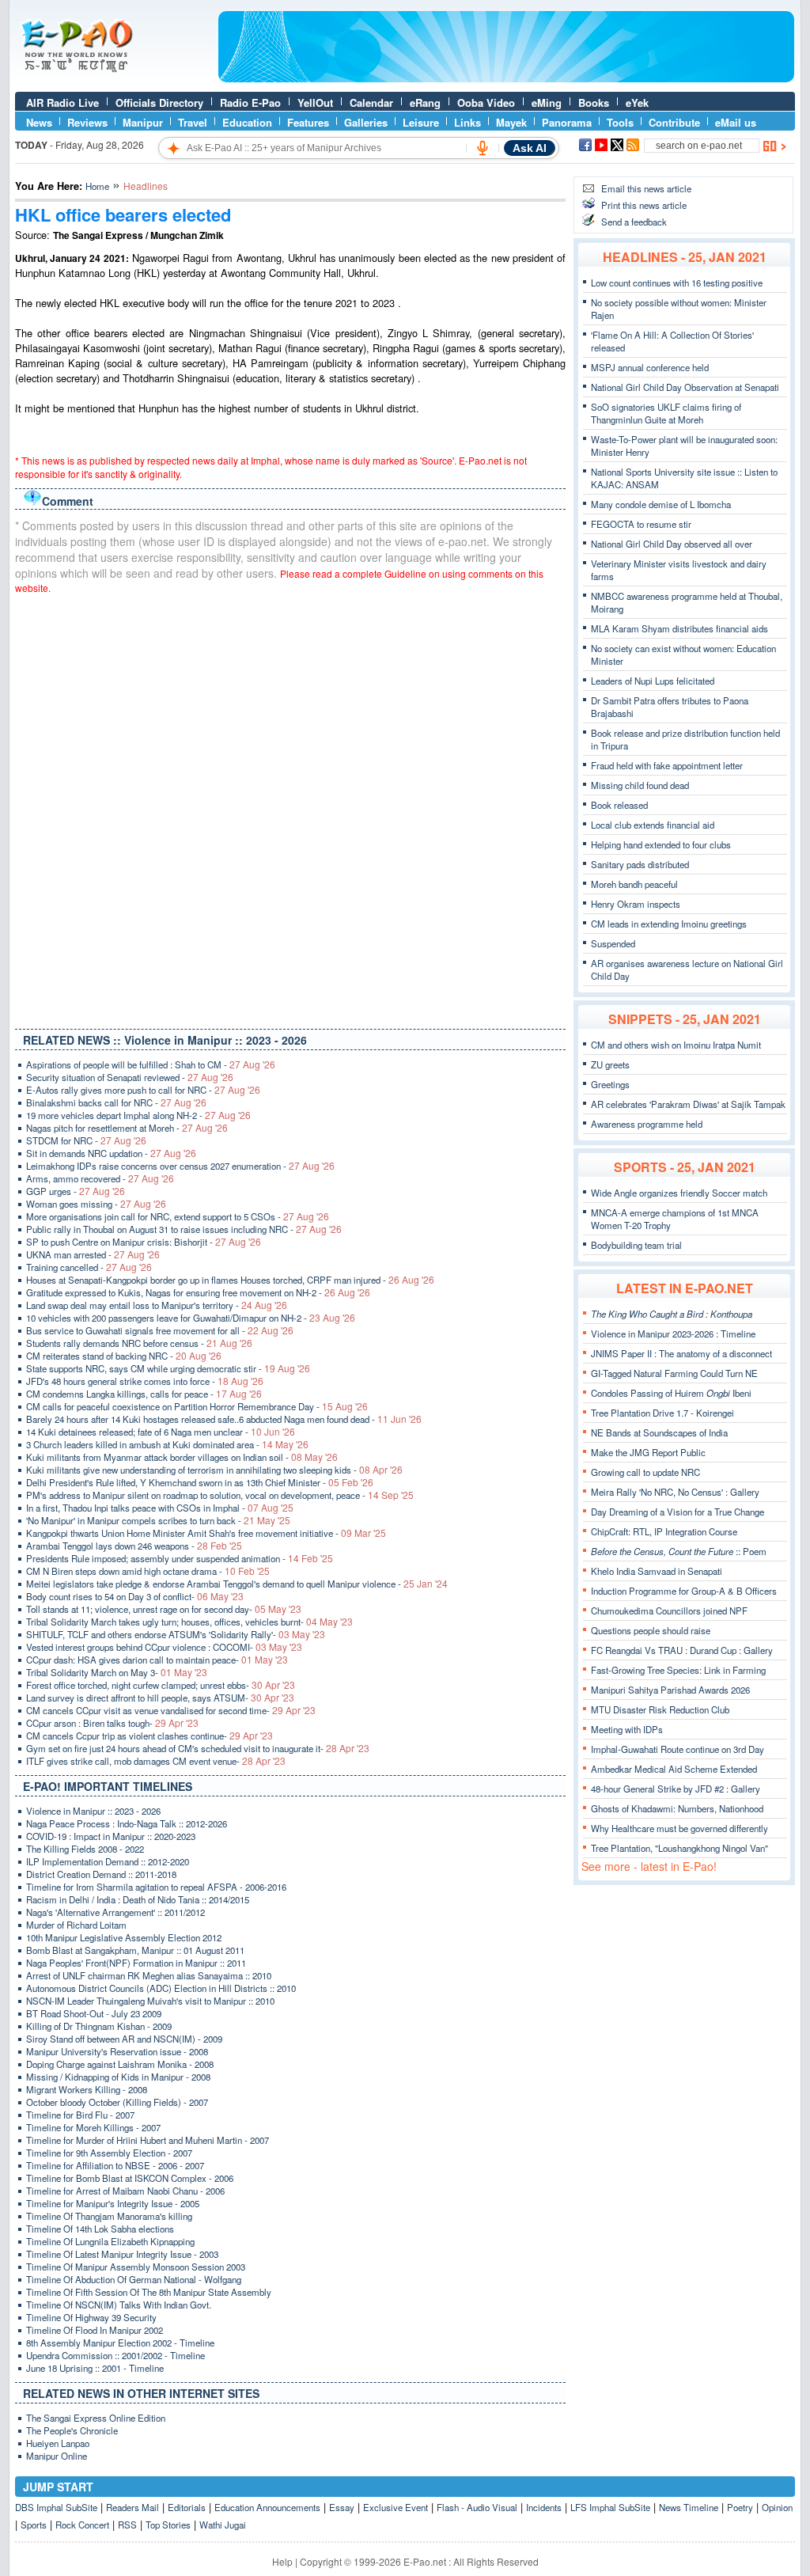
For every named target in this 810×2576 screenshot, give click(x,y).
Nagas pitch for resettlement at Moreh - (127, 1128)
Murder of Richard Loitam (76, 1925)
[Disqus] (290, 808)
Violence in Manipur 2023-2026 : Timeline (673, 1334)
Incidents (544, 2507)
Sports (34, 2525)
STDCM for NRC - (86, 1140)
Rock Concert (82, 2525)
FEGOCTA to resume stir (641, 524)
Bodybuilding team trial (636, 1245)
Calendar (371, 102)
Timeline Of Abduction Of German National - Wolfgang (134, 2279)
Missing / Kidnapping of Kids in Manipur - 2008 (118, 2077)
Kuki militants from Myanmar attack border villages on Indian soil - (182, 1457)
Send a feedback (634, 222)
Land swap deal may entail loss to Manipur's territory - (157, 1305)
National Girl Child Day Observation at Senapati (685, 387)
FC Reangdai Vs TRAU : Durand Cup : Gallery (682, 1650)
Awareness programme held (647, 1124)
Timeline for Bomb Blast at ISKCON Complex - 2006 (130, 2178)
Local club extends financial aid (653, 825)
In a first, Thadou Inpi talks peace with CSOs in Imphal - (160, 1508)
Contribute (674, 122)
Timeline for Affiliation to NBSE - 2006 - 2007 (115, 2165)
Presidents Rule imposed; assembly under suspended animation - (180, 1558)
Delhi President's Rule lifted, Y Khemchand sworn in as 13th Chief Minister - (200, 1482)
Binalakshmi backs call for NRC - (116, 1102)
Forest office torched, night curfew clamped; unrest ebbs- (161, 1685)
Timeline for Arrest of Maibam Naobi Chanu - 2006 (125, 2191)
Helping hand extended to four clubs (661, 844)
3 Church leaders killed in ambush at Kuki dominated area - (167, 1444)
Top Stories (168, 2525)
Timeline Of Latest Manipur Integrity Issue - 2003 (122, 2254)
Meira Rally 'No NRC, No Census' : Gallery (675, 1492)
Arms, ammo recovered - (100, 1178)
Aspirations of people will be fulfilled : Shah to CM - (151, 1064)
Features (308, 122)
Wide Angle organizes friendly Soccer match (679, 1193)
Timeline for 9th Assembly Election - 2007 (109, 2153)
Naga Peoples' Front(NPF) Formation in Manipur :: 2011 (136, 1963)
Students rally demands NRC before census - (139, 1343)
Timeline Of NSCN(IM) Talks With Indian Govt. (119, 2305)
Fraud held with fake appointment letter (667, 765)
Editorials (187, 2507)
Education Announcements (267, 2507)
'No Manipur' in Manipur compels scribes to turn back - (158, 1520)
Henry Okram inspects (636, 904)
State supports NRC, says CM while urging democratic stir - (168, 1368)
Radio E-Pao (250, 102)
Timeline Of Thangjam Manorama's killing (109, 2216)
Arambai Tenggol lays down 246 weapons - (134, 1546)
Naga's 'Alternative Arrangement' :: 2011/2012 (115, 1912)
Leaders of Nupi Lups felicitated (653, 681)
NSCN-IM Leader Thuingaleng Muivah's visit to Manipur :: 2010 (150, 2001)
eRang (425, 102)
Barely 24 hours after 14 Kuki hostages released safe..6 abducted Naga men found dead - (224, 1419)
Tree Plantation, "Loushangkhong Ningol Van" (679, 1848)
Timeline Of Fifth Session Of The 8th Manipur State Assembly (149, 2292)
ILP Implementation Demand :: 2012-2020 (108, 1861)
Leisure (421, 122)
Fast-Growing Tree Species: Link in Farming (678, 1670)
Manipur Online (57, 2456)
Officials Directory (159, 102)
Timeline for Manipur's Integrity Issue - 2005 (113, 2203)
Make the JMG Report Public (648, 1452)
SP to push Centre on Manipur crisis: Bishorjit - (144, 1242)
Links (467, 122)
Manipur (143, 122)
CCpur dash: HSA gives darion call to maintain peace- (157, 1660)
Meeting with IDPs (627, 1729)
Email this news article (646, 188)
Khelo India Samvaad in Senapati (657, 1571)
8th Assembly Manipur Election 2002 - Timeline (120, 2343)
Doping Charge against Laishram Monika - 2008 (120, 2064)
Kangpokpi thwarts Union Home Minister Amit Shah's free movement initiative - (206, 1533)
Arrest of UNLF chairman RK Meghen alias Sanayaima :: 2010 (149, 1975)
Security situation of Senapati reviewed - (130, 1077)
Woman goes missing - (96, 1204)
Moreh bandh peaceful (634, 884)
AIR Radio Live (62, 102)
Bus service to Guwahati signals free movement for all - (160, 1330)
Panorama (567, 122)
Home (97, 186)
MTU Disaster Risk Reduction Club (660, 1709)
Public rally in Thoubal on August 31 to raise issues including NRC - (184, 1229)
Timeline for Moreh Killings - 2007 (93, 2127)
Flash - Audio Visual (477, 2507)
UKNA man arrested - (93, 1254)
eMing (547, 102)
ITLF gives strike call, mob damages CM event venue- (156, 1761)
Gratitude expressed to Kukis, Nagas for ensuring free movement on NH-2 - (198, 1292)
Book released (619, 805)
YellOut (315, 102)
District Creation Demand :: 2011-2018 (101, 1874)
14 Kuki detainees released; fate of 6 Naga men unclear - (161, 1432)
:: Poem (679, 1551)
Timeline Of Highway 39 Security (91, 2317)
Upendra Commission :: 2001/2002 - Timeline (115, 2355)
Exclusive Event (396, 2507)
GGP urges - (76, 1191)
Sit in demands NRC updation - (111, 1153)
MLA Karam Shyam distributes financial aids (679, 628)
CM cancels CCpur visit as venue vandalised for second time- (171, 1710)
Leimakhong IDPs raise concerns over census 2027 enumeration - (180, 1166)
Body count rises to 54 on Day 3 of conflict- (135, 1596)
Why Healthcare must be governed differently (679, 1828)
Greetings (610, 1084)
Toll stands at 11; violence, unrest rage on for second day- (164, 1609)
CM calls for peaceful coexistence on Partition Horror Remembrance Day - (197, 1406)
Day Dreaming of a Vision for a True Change (678, 1512)
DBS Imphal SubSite (56, 2507)
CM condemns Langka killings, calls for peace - (144, 1394)
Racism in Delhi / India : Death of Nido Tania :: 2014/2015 (138, 1899)
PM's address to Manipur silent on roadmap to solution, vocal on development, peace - (220, 1495)
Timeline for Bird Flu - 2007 (80, 2115)
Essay (342, 2507)
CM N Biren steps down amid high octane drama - (148, 1571)
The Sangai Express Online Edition (96, 2418)
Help (282, 2561)
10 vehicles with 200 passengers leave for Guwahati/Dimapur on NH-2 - (191, 1318)
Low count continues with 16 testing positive (677, 283)
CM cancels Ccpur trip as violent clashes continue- (150, 1736)
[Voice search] (483, 148)
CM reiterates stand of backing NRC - (124, 1356)
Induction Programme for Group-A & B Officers (684, 1591)
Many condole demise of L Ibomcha (661, 504)
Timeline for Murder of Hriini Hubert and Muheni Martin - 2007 (148, 2140)
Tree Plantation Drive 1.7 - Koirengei (662, 1413)
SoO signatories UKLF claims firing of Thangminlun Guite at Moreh (666, 413)
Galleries (366, 122)
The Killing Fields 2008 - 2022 (85, 1849)
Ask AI (530, 148)
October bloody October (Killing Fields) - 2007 (117, 2102)
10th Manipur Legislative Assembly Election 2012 (124, 1937)
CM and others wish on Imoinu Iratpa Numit (676, 1045)
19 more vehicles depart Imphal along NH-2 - (138, 1115)
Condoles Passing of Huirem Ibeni (671, 1393)
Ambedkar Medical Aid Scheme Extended (674, 1769)
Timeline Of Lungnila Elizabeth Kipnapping (110, 2241)
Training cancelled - (89, 1267)
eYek (637, 102)
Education (247, 122)
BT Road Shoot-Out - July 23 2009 (94, 2013)
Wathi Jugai (223, 2525)
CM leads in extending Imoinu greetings (669, 924)
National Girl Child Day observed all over (672, 544)
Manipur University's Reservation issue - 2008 (117, 2051)
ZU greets (610, 1064)
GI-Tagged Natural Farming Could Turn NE (674, 1373)
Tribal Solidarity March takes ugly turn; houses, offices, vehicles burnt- (189, 1622)
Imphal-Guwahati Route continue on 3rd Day (678, 1749)
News (39, 122)
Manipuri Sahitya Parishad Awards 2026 (670, 1690)
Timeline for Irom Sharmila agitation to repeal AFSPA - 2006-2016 (156, 1887)
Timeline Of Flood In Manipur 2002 (95, 2330)
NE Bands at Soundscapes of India (659, 1432)
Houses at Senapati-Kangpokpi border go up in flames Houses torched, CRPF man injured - (230, 1280)
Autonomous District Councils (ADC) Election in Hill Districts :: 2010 (161, 1988)
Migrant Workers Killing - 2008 (87, 2089)
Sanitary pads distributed (640, 864)
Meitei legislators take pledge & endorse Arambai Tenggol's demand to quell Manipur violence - (237, 1584)
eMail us (736, 122)
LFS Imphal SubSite (610, 2507)
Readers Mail (132, 2507)
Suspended (613, 943)
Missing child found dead (640, 785)
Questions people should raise (651, 1630)
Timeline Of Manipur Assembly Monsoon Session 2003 (136, 2267)
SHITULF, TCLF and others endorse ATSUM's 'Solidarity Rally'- (176, 1634)
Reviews (87, 122)
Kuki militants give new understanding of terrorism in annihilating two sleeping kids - (214, 1470)
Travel (193, 122)
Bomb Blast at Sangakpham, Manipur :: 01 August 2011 (135, 1950)
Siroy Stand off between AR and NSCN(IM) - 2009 (124, 2039)
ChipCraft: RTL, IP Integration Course (664, 1531)
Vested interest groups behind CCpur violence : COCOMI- (164, 1647)
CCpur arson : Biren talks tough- (112, 1723)
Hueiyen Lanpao (58, 2443)
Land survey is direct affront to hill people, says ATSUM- (160, 1698)
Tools (620, 122)
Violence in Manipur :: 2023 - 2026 (93, 1811)
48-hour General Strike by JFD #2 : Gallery (676, 1789)
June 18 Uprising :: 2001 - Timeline (95, 2368)
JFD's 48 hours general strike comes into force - (145, 1381)
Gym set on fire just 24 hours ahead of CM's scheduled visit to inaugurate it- (198, 1748)
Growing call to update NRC (645, 1472)
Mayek (511, 122)
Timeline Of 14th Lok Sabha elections (100, 2229)
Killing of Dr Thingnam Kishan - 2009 (99, 2026)
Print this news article (644, 205)
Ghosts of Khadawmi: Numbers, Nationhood (677, 1808)
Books (594, 102)
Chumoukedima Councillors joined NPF (669, 1610)
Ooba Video (486, 102)
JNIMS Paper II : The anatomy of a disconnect (681, 1353)
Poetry (740, 2507)
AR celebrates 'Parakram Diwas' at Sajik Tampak (688, 1104)
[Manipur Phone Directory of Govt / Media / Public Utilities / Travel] (506, 78)
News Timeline (689, 2507)
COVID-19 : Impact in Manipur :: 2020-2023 (111, 1836)
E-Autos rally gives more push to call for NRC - (143, 1090)
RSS (127, 2525)
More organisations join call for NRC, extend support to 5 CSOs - (178, 1216)
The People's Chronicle (72, 2430)
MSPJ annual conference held (650, 367)
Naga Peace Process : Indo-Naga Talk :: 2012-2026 (127, 1823)
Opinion (777, 2507)
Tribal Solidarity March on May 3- (117, 1672)
